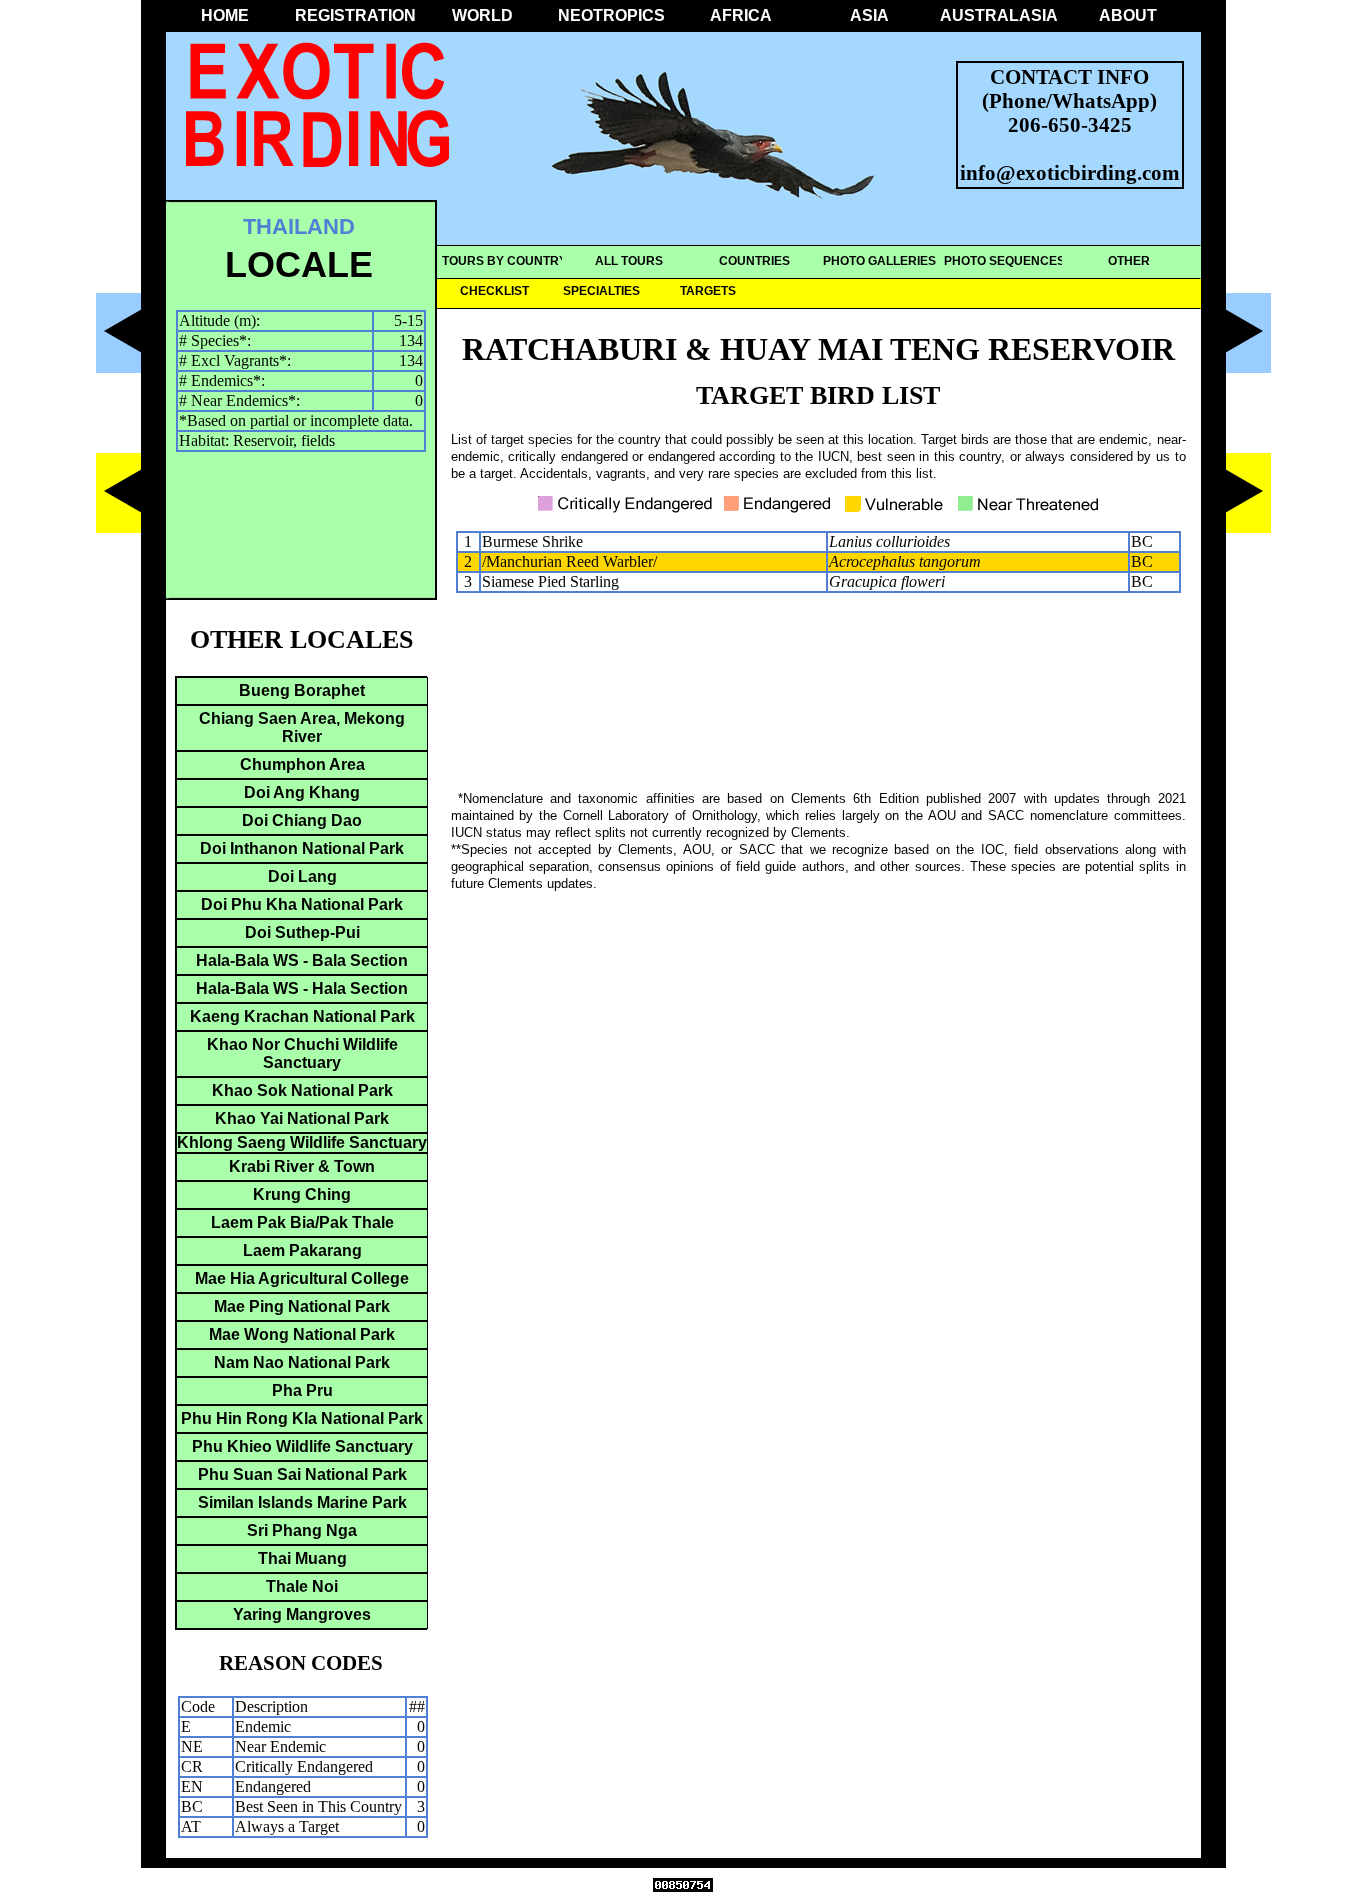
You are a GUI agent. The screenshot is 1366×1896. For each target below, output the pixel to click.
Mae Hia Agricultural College (302, 1278)
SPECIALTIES (601, 291)
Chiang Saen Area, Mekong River (302, 727)
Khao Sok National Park (302, 1090)
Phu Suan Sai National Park (302, 1474)
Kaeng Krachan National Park (302, 1016)
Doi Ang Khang (302, 792)
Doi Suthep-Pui (302, 932)
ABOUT (1128, 15)
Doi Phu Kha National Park (302, 904)
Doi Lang (302, 876)
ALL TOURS (629, 261)
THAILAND (299, 226)
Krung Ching (302, 1194)
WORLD (482, 15)
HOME (225, 15)
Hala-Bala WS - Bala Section (302, 960)
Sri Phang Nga (302, 1530)
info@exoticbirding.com (1070, 172)
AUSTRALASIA (999, 15)
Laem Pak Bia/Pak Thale (302, 1222)
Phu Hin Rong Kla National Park (302, 1418)
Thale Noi (302, 1586)
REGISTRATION (354, 15)
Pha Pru (302, 1390)
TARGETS (708, 291)
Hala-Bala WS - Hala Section (302, 988)
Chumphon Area (302, 764)
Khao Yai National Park (302, 1118)
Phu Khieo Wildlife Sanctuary (302, 1446)
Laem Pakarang (302, 1250)
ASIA (869, 15)
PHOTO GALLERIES (879, 261)
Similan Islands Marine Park (302, 1502)
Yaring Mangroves (302, 1614)
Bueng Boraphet (302, 690)
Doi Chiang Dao (302, 820)
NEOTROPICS (611, 15)
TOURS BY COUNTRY (504, 261)
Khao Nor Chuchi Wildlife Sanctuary (302, 1053)
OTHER (1129, 261)
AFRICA (741, 15)
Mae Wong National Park (302, 1334)
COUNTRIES (754, 261)
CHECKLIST (494, 291)
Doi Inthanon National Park (302, 848)
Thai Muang (302, 1558)
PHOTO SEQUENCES (1004, 261)
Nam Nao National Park (302, 1362)
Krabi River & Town (302, 1166)
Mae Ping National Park (302, 1306)
